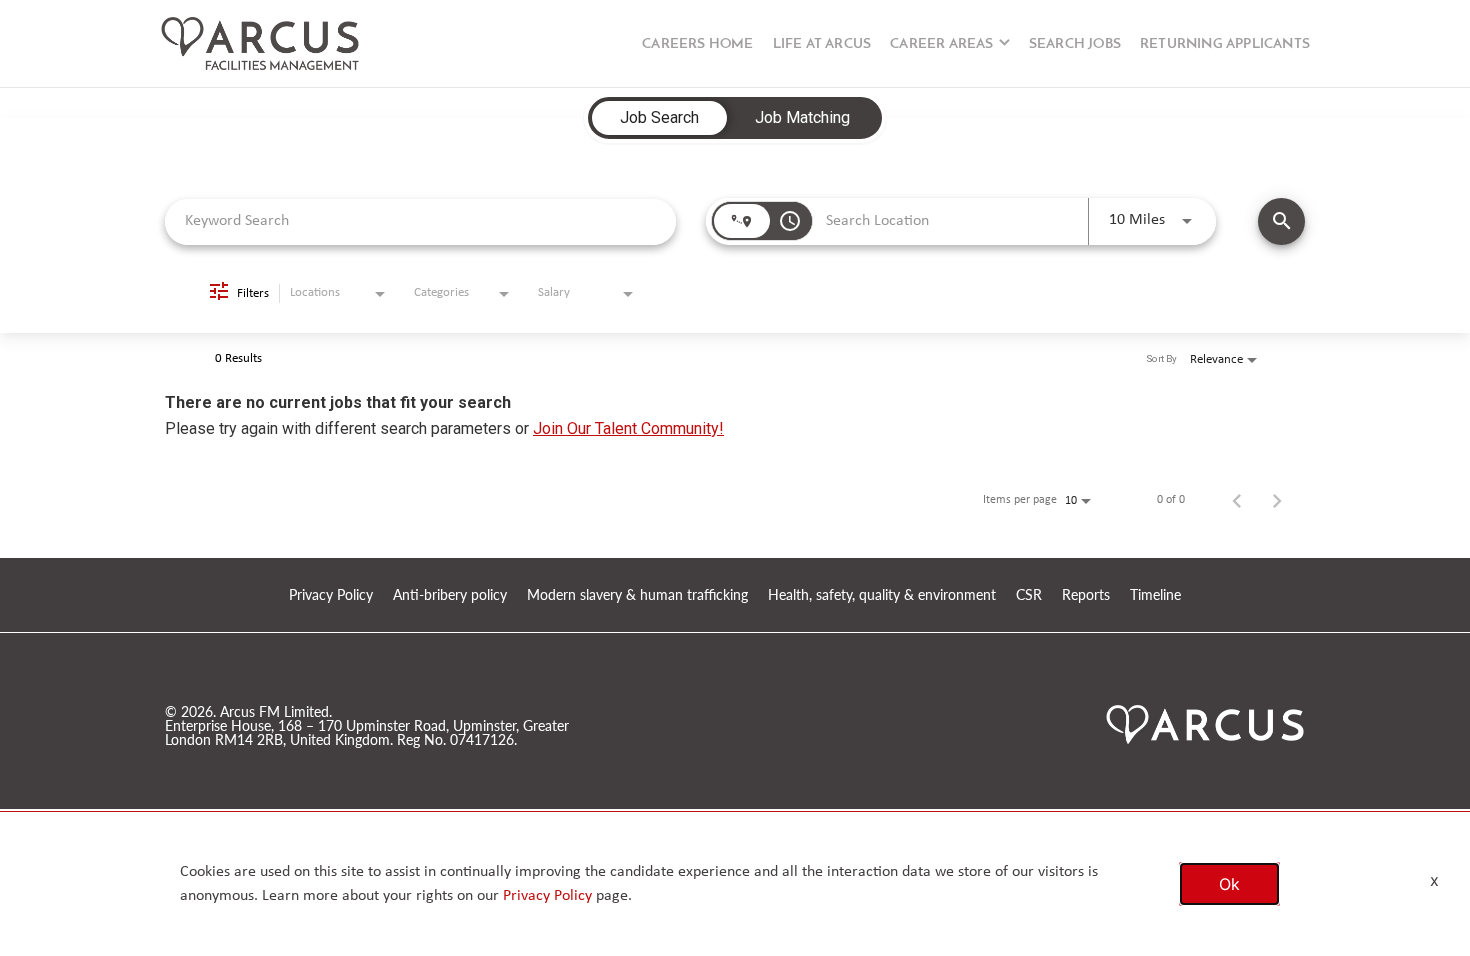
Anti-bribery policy (450, 595)
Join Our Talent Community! (628, 428)
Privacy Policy (331, 595)
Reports (1086, 595)
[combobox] (420, 221)
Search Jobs (1075, 44)
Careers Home (697, 44)
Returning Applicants (1225, 44)
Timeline (1155, 595)
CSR (1029, 595)
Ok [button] (1229, 884)
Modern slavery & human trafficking (637, 595)
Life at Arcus (822, 44)
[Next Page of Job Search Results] (1277, 500)
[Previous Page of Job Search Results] (1237, 500)
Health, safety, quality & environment (882, 595)
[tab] (659, 118)
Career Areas (941, 44)
